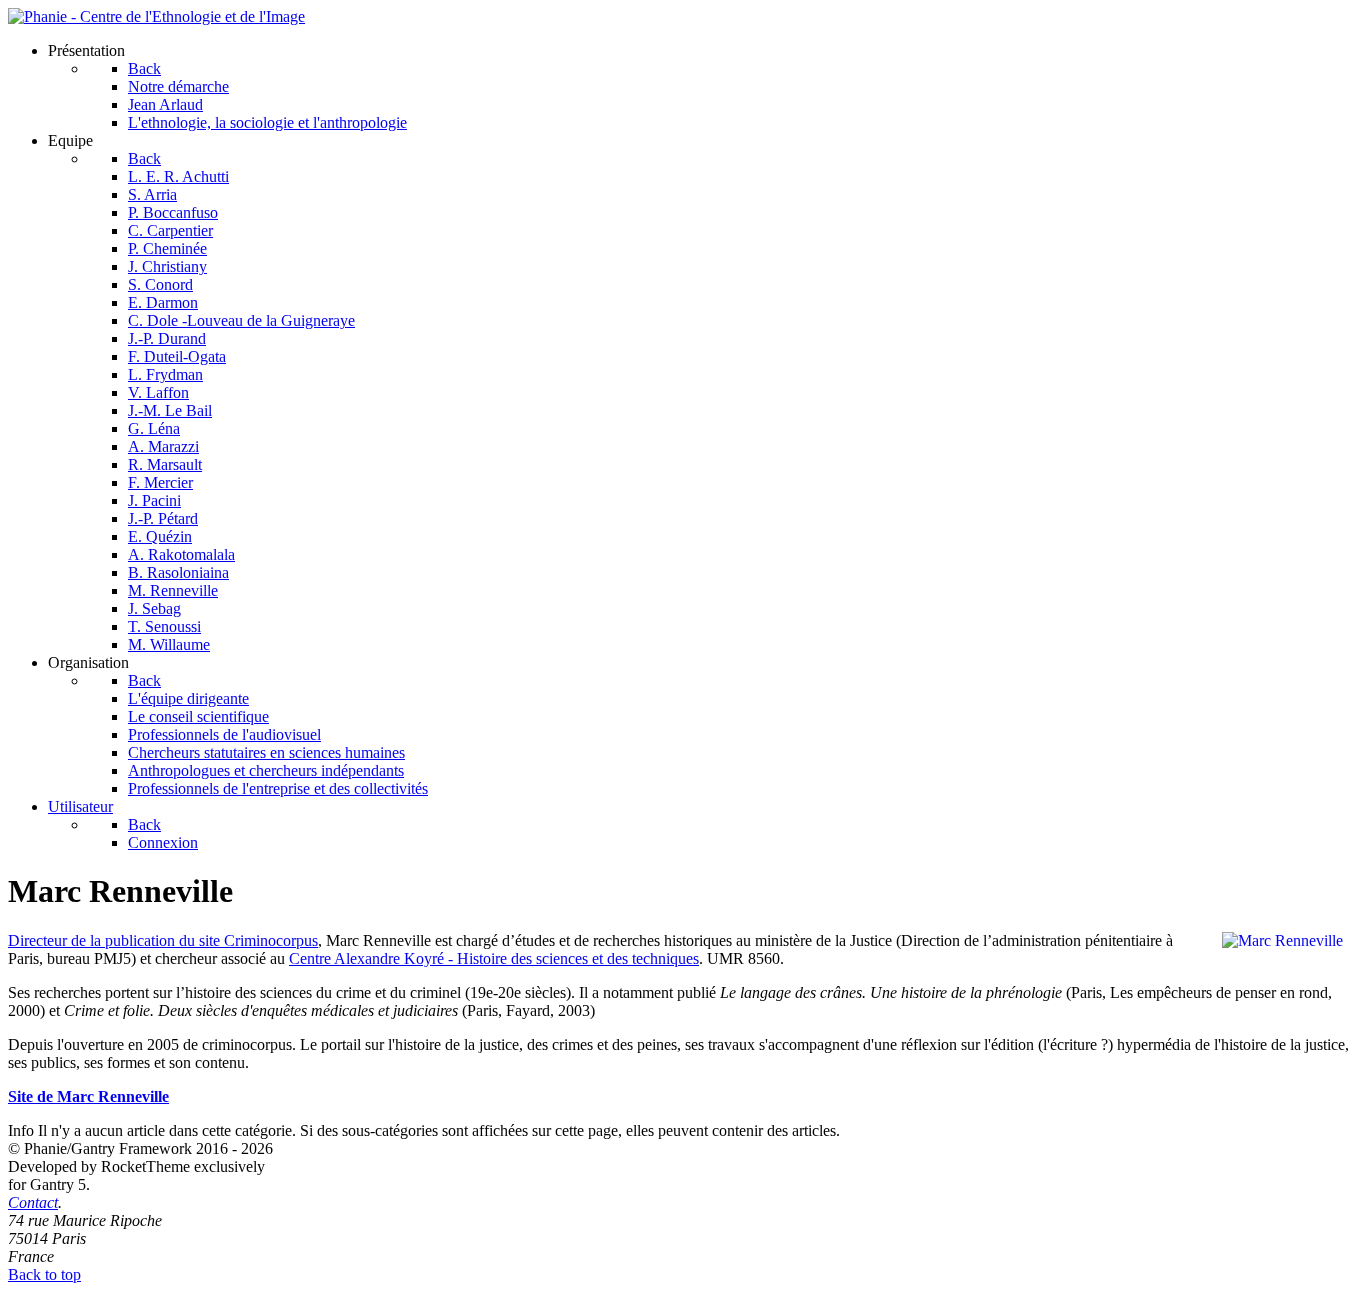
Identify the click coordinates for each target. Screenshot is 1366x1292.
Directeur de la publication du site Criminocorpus (163, 940)
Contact (33, 1202)
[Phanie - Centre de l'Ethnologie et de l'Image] (156, 16)
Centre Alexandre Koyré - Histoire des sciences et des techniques (494, 958)
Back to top (44, 1274)
